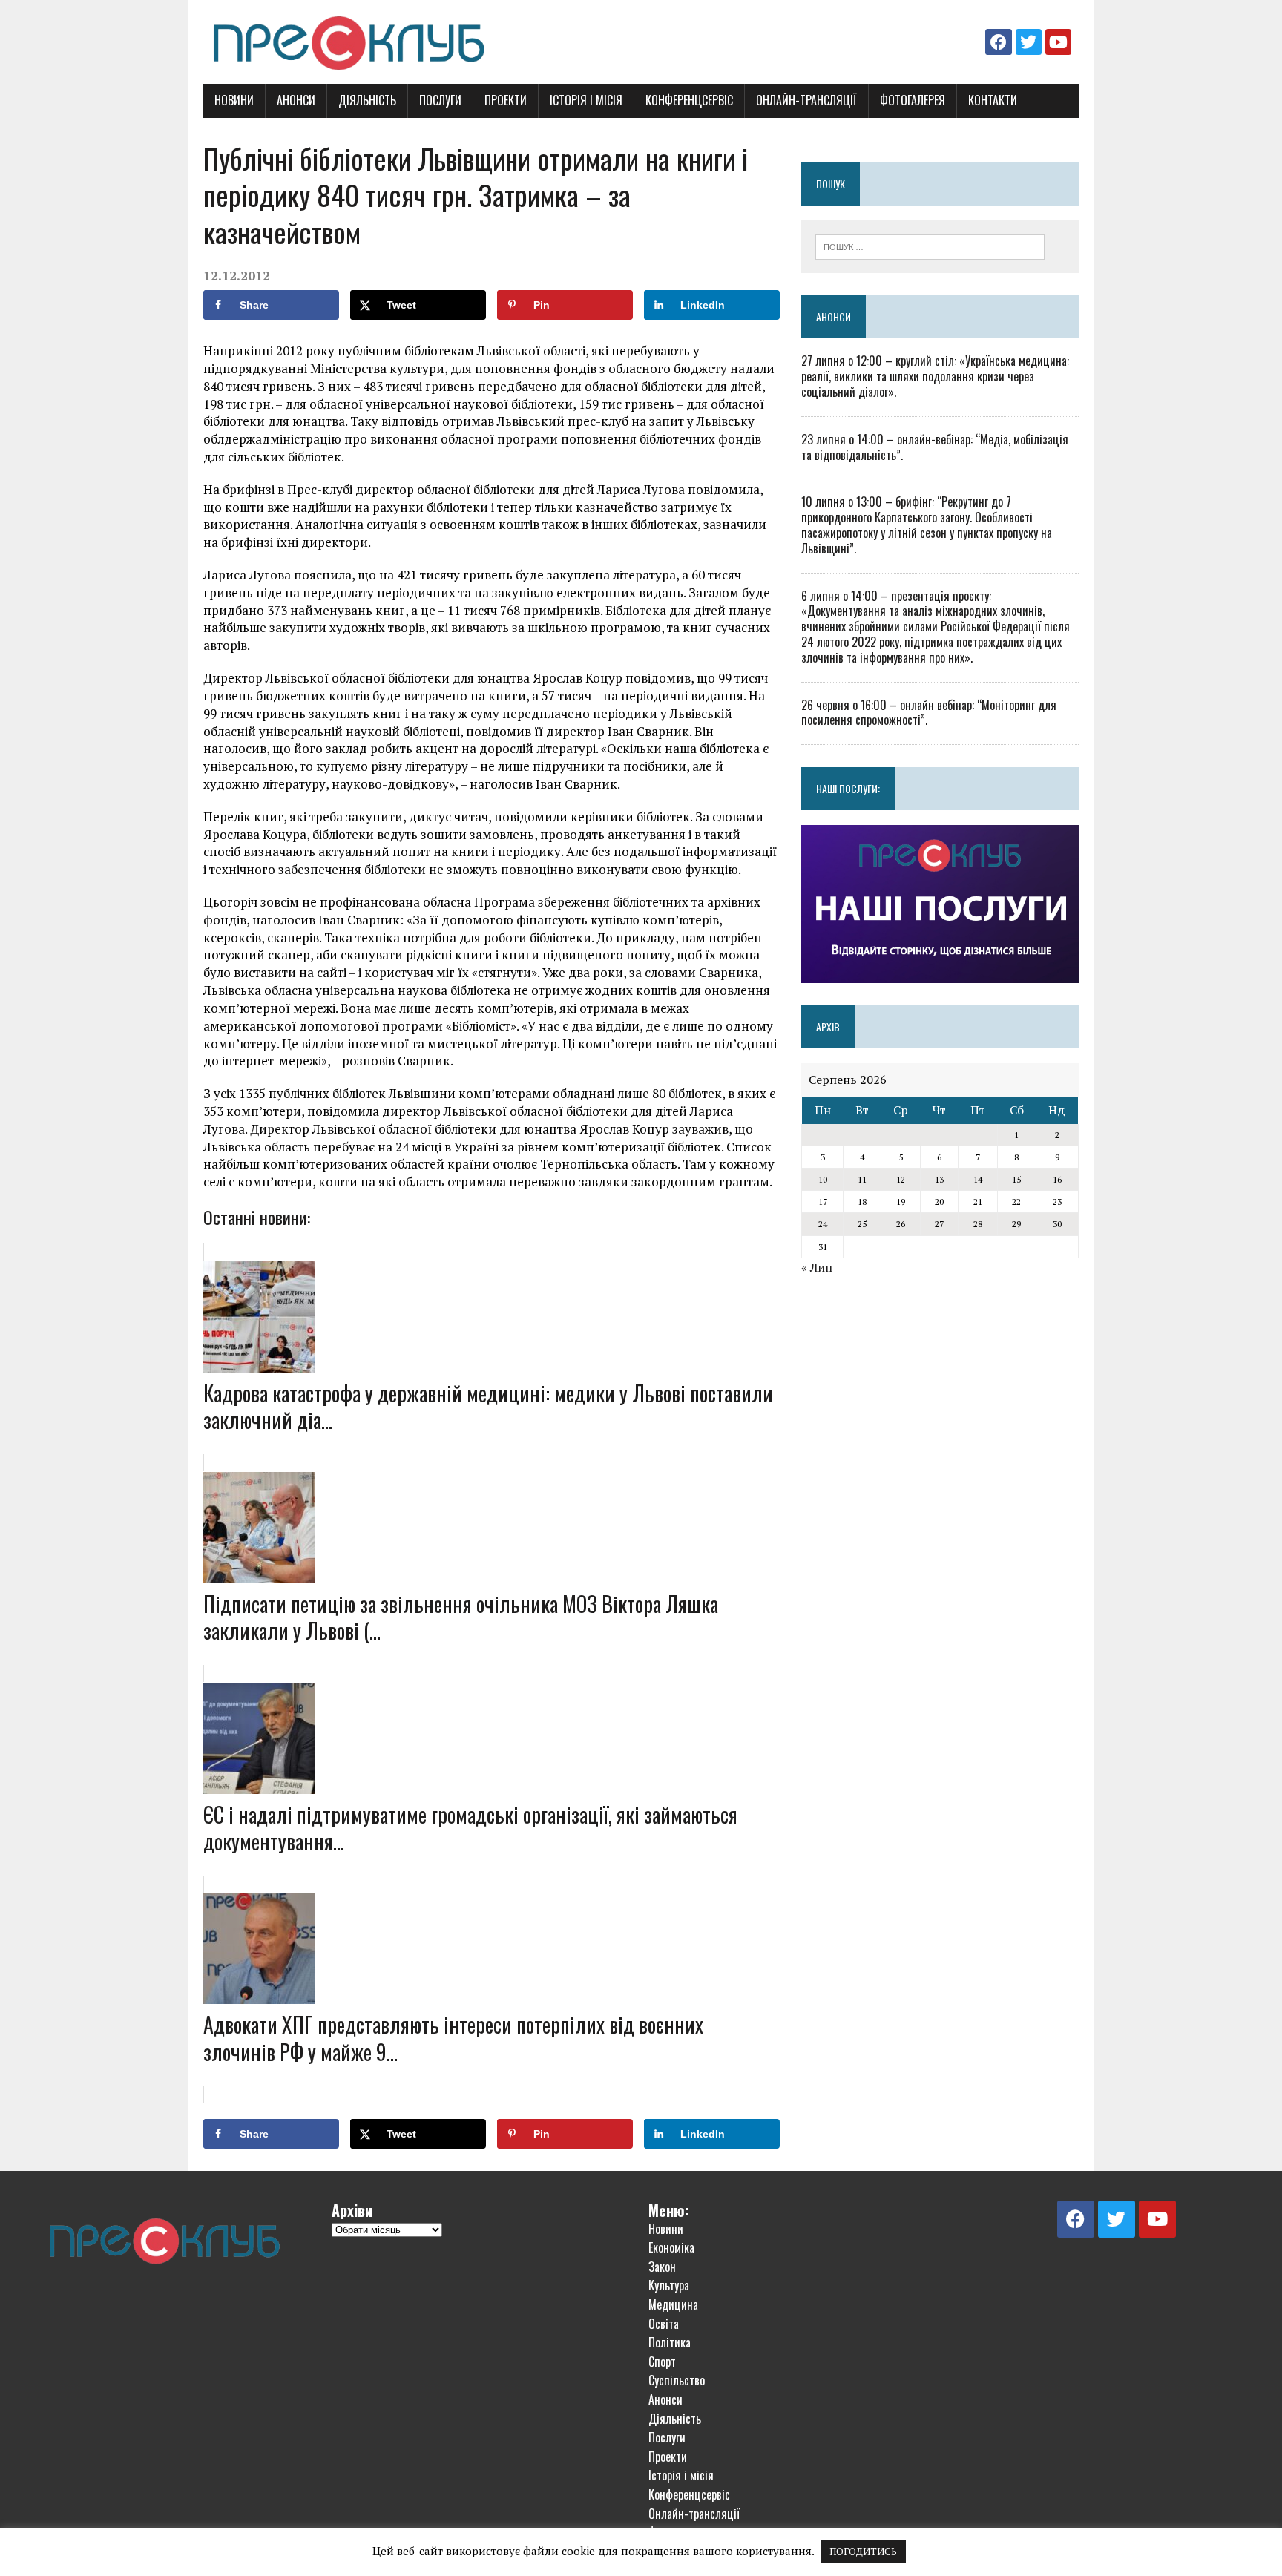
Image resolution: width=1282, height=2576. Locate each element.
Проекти (506, 100)
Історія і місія (586, 100)
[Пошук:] (930, 246)
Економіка (671, 2247)
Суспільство (677, 2380)
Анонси (296, 100)
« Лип (817, 1267)
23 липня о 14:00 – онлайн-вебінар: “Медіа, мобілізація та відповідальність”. (935, 447)
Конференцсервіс (689, 100)
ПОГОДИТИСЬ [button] (863, 2552)
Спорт (662, 2362)
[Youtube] (1058, 42)
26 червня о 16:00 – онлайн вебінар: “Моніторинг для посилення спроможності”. (929, 713)
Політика (670, 2342)
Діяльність (367, 100)
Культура (669, 2285)
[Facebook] (998, 42)
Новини (234, 100)
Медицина (673, 2304)
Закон (662, 2267)
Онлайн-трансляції (806, 100)
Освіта (664, 2324)
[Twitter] (1029, 42)
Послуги (440, 100)
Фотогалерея (913, 100)
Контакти (993, 100)
